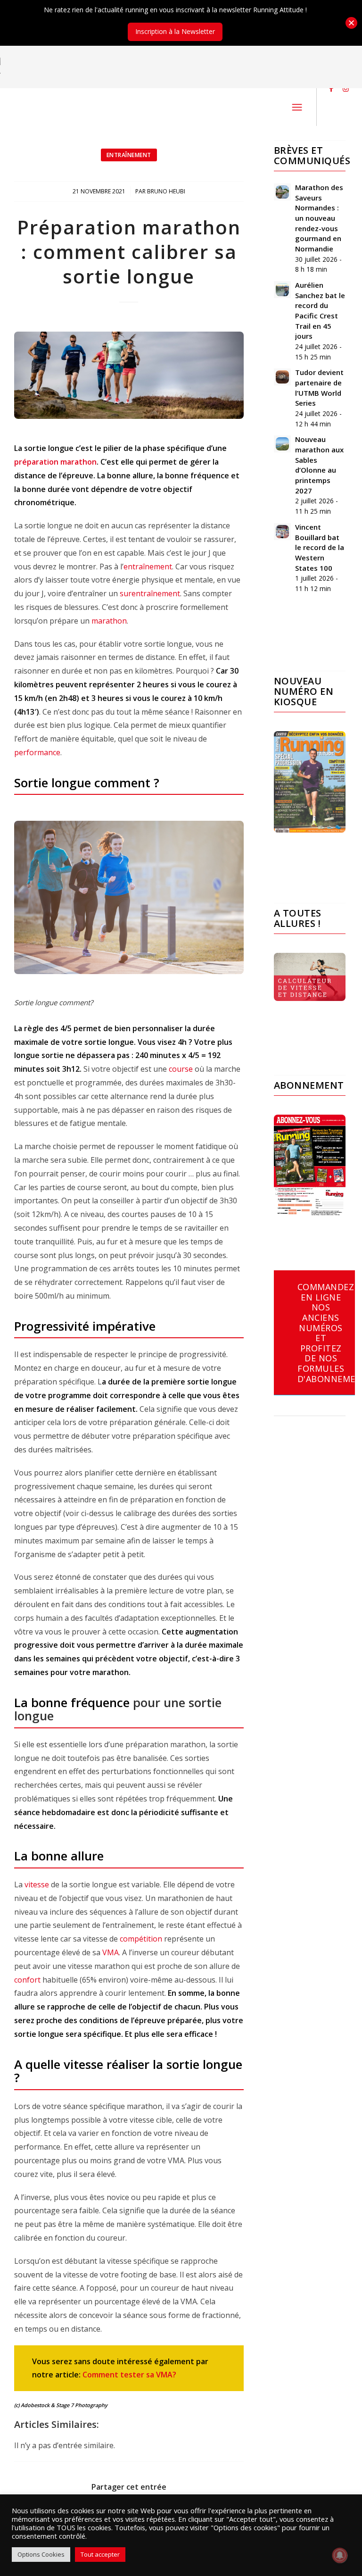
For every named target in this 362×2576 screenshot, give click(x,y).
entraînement (148, 567)
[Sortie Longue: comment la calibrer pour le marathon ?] (129, 375)
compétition (141, 1939)
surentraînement (150, 593)
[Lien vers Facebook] (331, 88)
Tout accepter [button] (100, 2554)
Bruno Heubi (166, 191)
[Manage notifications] (340, 2555)
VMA (111, 1952)
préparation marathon (55, 462)
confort (27, 1980)
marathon (109, 621)
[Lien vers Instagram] (346, 88)
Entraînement (129, 155)
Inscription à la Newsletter (175, 31)
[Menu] (297, 107)
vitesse (37, 1884)
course (181, 1069)
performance (37, 752)
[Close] (351, 23)
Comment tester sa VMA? (129, 2375)
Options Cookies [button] (41, 2554)
